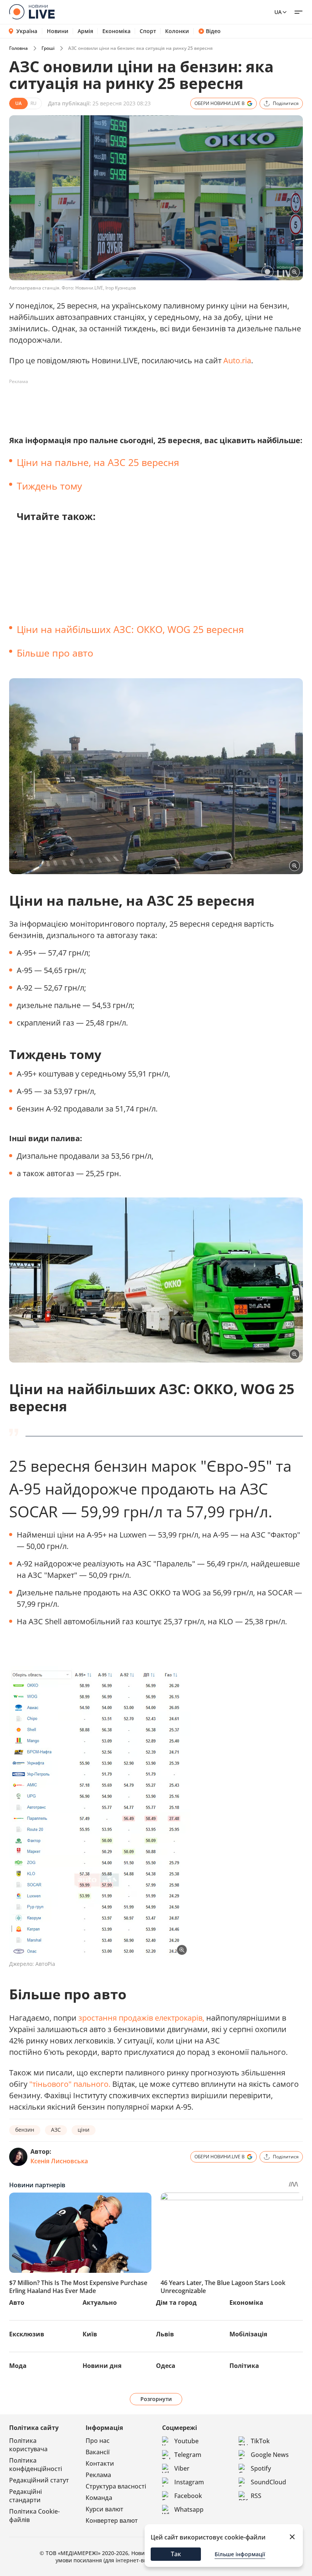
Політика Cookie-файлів (34, 2516)
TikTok (260, 2441)
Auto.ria (237, 360)
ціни (84, 2130)
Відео (213, 31)
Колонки (177, 31)
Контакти (100, 2463)
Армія (85, 31)
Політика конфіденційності (36, 2465)
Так (176, 2554)
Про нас (98, 2441)
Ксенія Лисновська (59, 2161)
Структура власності (116, 2486)
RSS (256, 2496)
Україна (27, 31)
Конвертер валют (112, 2520)
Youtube (186, 2441)
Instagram (189, 2482)
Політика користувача (28, 2445)
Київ (90, 2334)
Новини (58, 31)
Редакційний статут (39, 2480)
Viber (182, 2468)
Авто (17, 2302)
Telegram (188, 2455)
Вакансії (98, 2452)
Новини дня (102, 2366)
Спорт (148, 31)
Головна (18, 48)
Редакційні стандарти (25, 2496)
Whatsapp (189, 2509)
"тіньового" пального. (70, 2084)
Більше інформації (240, 2554)
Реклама (98, 2475)
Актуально (100, 2302)
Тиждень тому (49, 486)
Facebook (188, 2496)
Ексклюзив (27, 2334)
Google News (270, 2455)
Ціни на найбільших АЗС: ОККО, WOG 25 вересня (130, 629)
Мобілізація (248, 2334)
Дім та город (176, 2302)
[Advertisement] (148, 405)
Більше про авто (55, 653)
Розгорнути (156, 2399)
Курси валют (104, 2509)
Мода (18, 2366)
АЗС (56, 2130)
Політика (244, 2366)
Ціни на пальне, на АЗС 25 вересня (98, 462)
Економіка (116, 31)
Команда (99, 2498)
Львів (165, 2334)
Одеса (166, 2366)
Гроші (48, 48)
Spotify (261, 2468)
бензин (25, 2130)
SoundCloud (268, 2482)
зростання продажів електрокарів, (141, 2018)
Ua (278, 12)
